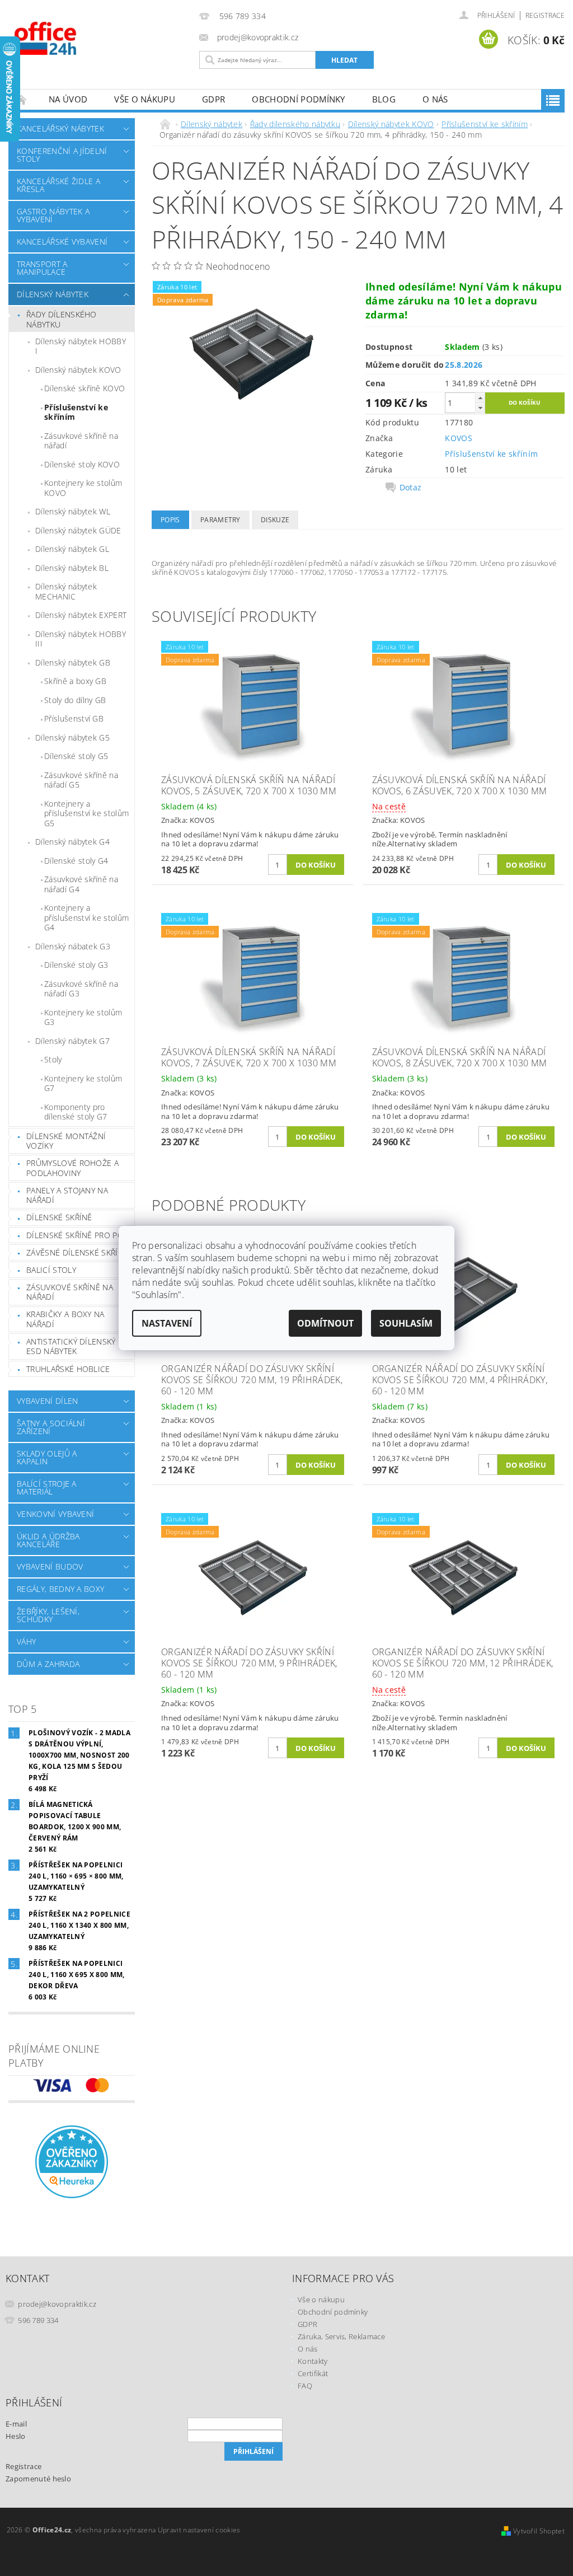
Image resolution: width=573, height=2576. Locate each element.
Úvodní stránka (22, 99)
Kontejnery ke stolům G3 (83, 1017)
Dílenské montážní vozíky (66, 1141)
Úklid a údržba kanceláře (48, 1540)
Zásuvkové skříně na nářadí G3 (81, 989)
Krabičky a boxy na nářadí (65, 1319)
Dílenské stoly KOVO (82, 464)
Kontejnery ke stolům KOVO (83, 488)
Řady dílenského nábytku (62, 319)
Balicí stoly (51, 1270)
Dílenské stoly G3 (76, 965)
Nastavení (167, 1323)
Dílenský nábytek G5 (72, 737)
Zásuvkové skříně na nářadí (81, 441)
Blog (384, 99)
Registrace (545, 15)
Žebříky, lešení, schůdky (48, 1615)
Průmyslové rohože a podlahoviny (72, 1168)
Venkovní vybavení (55, 1514)
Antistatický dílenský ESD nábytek (71, 1346)
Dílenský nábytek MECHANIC (66, 591)
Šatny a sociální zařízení (51, 1427)
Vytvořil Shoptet (539, 2531)
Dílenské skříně (59, 1217)
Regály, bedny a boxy (60, 1589)
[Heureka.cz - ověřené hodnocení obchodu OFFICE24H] (72, 2161)
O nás (435, 99)
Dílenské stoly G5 (76, 756)
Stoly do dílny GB (75, 700)
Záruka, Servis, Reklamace (341, 2336)
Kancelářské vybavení (62, 242)
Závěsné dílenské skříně (77, 1252)
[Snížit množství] (480, 408)
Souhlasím (406, 1323)
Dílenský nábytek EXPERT (81, 615)
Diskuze (275, 520)
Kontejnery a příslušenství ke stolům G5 (86, 813)
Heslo (16, 2436)
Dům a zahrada (48, 1664)
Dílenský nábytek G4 (72, 842)
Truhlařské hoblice (68, 1369)
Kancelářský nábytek (60, 128)
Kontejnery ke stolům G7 (83, 1083)
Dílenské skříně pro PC (74, 1235)
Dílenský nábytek (53, 294)
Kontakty (313, 2361)
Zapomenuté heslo (38, 2479)
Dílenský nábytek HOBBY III (81, 639)
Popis (170, 520)
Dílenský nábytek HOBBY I (81, 346)
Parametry (220, 520)
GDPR (213, 99)
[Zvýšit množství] (480, 398)
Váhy (26, 1641)
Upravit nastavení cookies (199, 2530)
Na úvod (68, 99)
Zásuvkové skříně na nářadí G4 (81, 884)
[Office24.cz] (101, 38)
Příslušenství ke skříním (76, 412)
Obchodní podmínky (298, 99)
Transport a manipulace (42, 268)
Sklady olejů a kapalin (47, 1457)
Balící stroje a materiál (47, 1488)
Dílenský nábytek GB (73, 662)
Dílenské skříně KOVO (84, 388)
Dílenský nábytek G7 (72, 1041)
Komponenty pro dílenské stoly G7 (76, 1112)
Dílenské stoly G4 (76, 861)
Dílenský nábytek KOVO (78, 370)
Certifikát (313, 2373)
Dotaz (411, 488)
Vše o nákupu (145, 99)
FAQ (305, 2386)
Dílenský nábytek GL (72, 549)
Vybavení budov (50, 1566)
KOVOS (459, 438)
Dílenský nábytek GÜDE (78, 530)
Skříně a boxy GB (75, 681)
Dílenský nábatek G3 (73, 946)
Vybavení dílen (47, 1401)
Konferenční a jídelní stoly (62, 155)
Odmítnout (325, 1323)
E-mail (16, 2424)
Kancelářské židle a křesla (58, 185)
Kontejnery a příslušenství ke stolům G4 (86, 917)
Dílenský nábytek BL (72, 568)
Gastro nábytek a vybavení (53, 215)
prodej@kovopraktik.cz (57, 2304)
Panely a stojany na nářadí (67, 1195)
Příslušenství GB (74, 718)
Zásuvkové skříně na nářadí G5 (81, 780)
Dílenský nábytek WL (73, 511)
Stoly (53, 1059)
